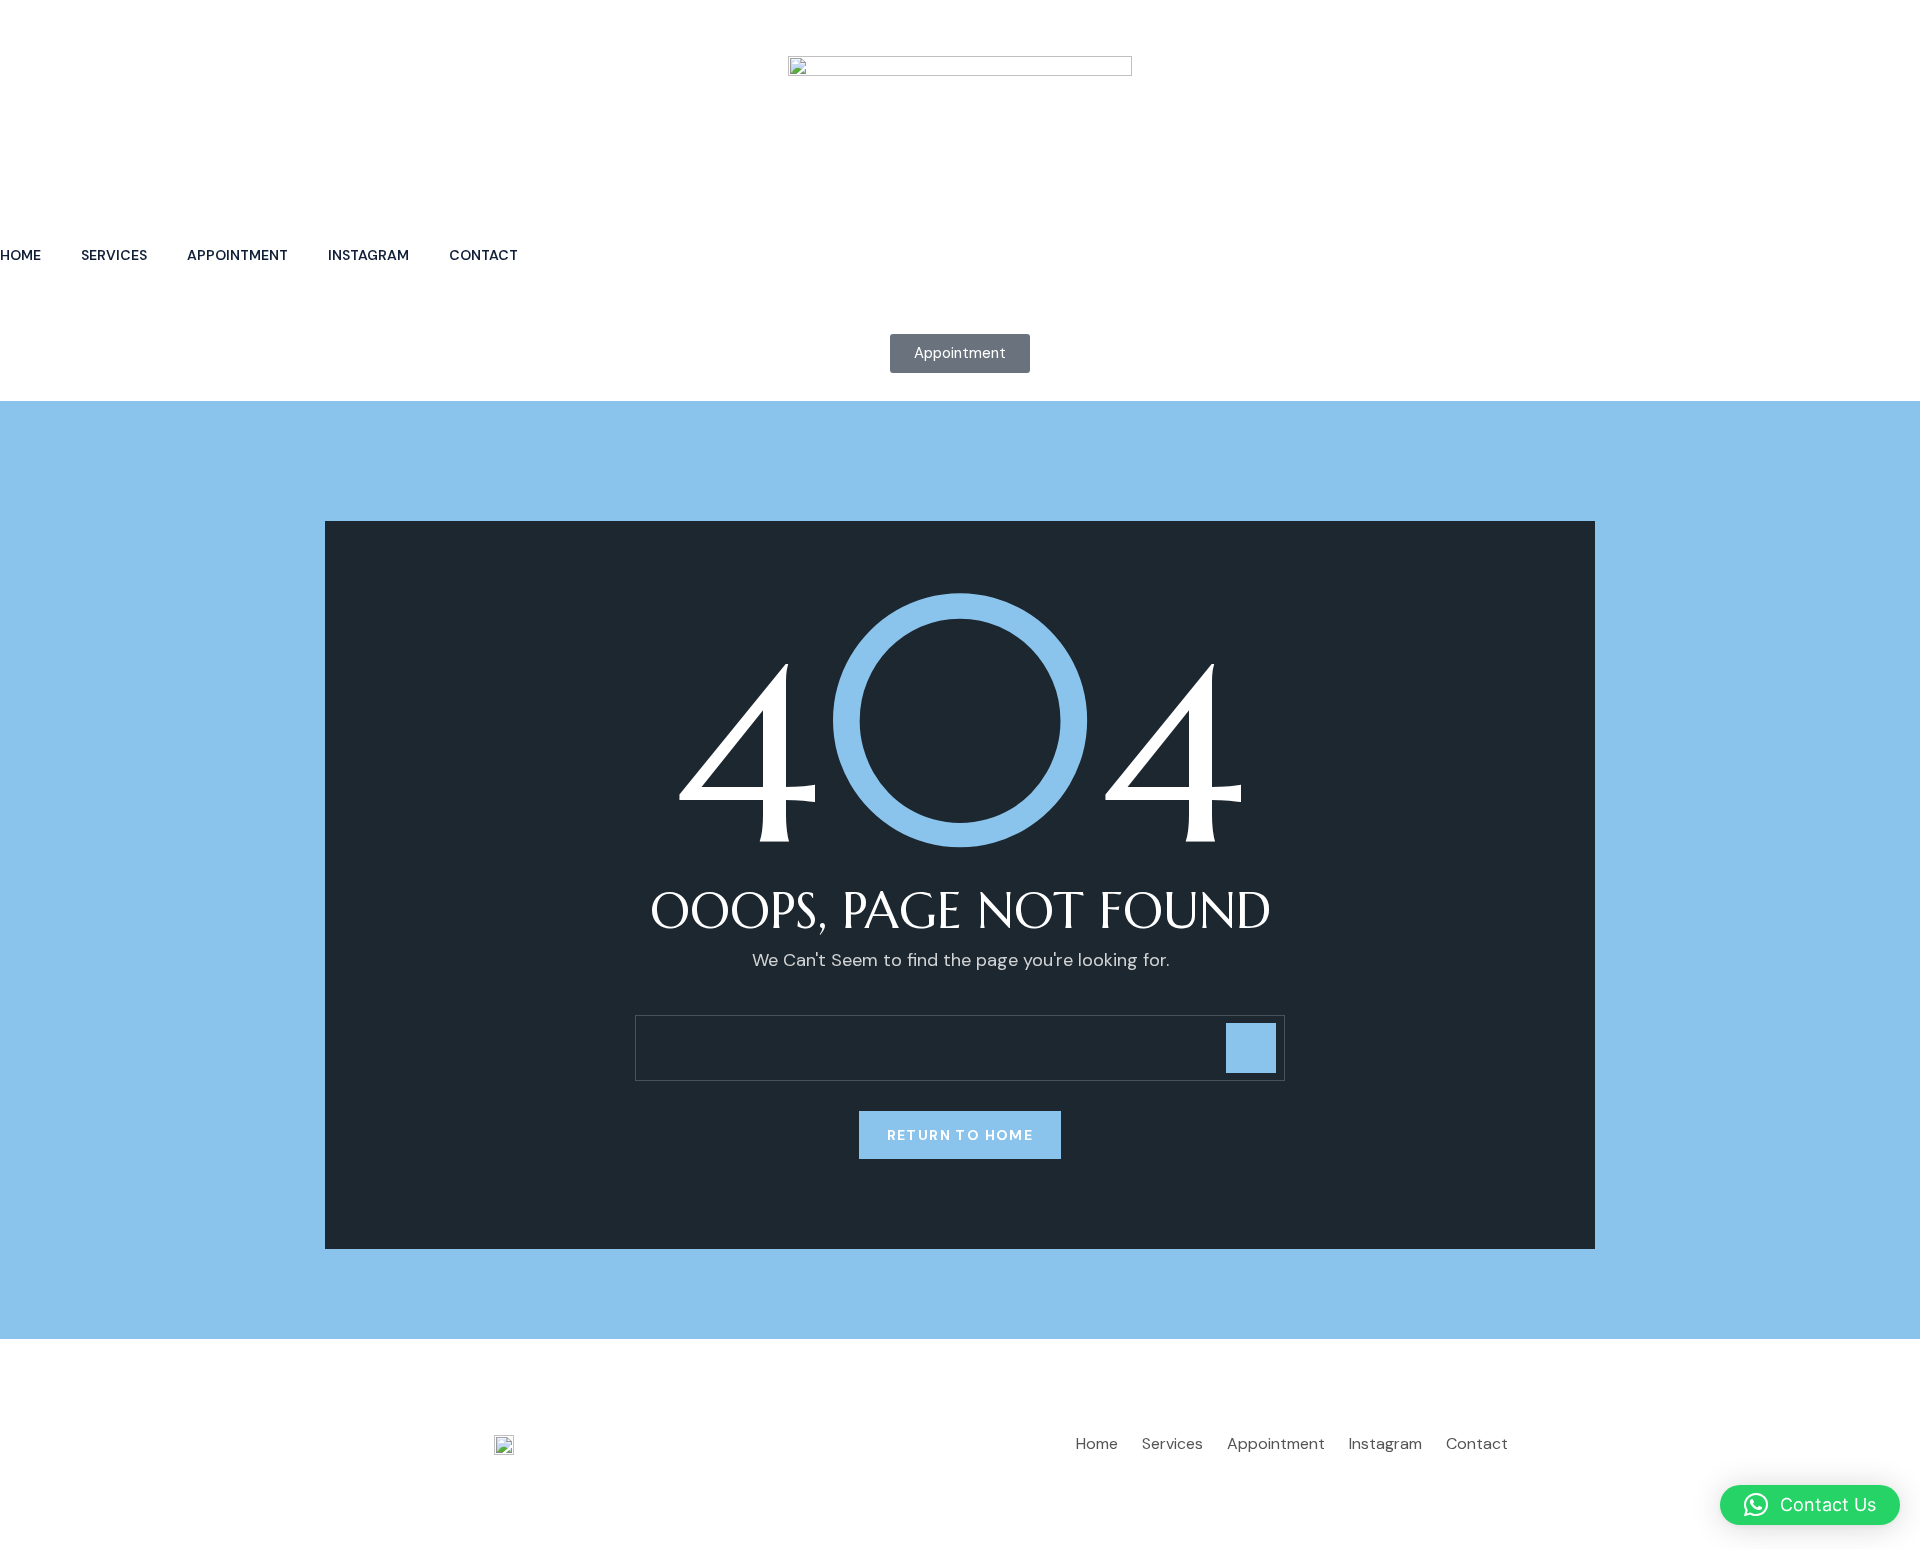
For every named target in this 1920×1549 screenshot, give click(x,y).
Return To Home (960, 1135)
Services (114, 255)
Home (20, 255)
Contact (483, 255)
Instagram (368, 255)
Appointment (237, 255)
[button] (1810, 1505)
